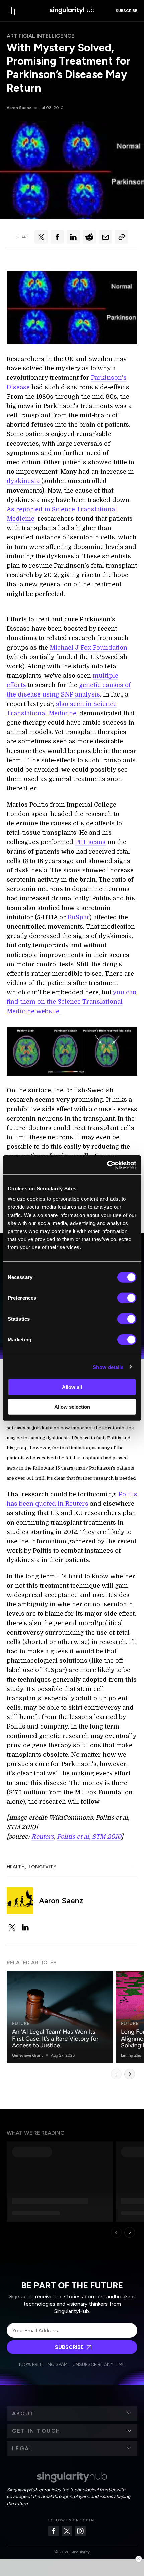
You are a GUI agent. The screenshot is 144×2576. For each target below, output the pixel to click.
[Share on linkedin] (73, 237)
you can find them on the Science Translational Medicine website (72, 1002)
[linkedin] (25, 1927)
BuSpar (79, 917)
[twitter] (12, 1927)
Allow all (72, 1387)
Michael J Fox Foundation (88, 648)
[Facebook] (54, 2531)
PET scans (90, 842)
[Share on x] (41, 237)
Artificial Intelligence (41, 36)
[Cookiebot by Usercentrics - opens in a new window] (107, 1165)
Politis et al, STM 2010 (89, 1837)
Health (16, 1867)
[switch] (127, 1298)
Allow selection (72, 1407)
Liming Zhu (131, 2055)
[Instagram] (80, 2531)
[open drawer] (12, 11)
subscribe (126, 11)
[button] (72, 2414)
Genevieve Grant (27, 2055)
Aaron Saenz (19, 108)
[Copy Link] (122, 237)
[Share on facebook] (57, 237)
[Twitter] (67, 2531)
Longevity (43, 1867)
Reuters (43, 1837)
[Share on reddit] (89, 237)
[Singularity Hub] (72, 11)
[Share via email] (105, 237)
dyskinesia (24, 481)
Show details (108, 1367)
